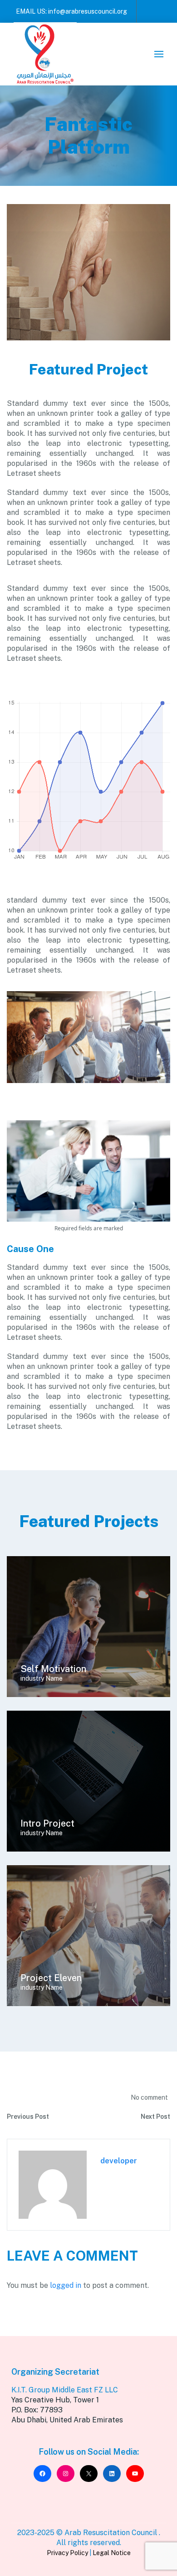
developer (119, 2161)
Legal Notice (112, 2553)
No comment (149, 2097)
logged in (66, 2285)
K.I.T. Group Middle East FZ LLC (65, 2390)
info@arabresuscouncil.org (88, 11)
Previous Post (28, 2117)
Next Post (155, 2117)
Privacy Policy (67, 2553)
